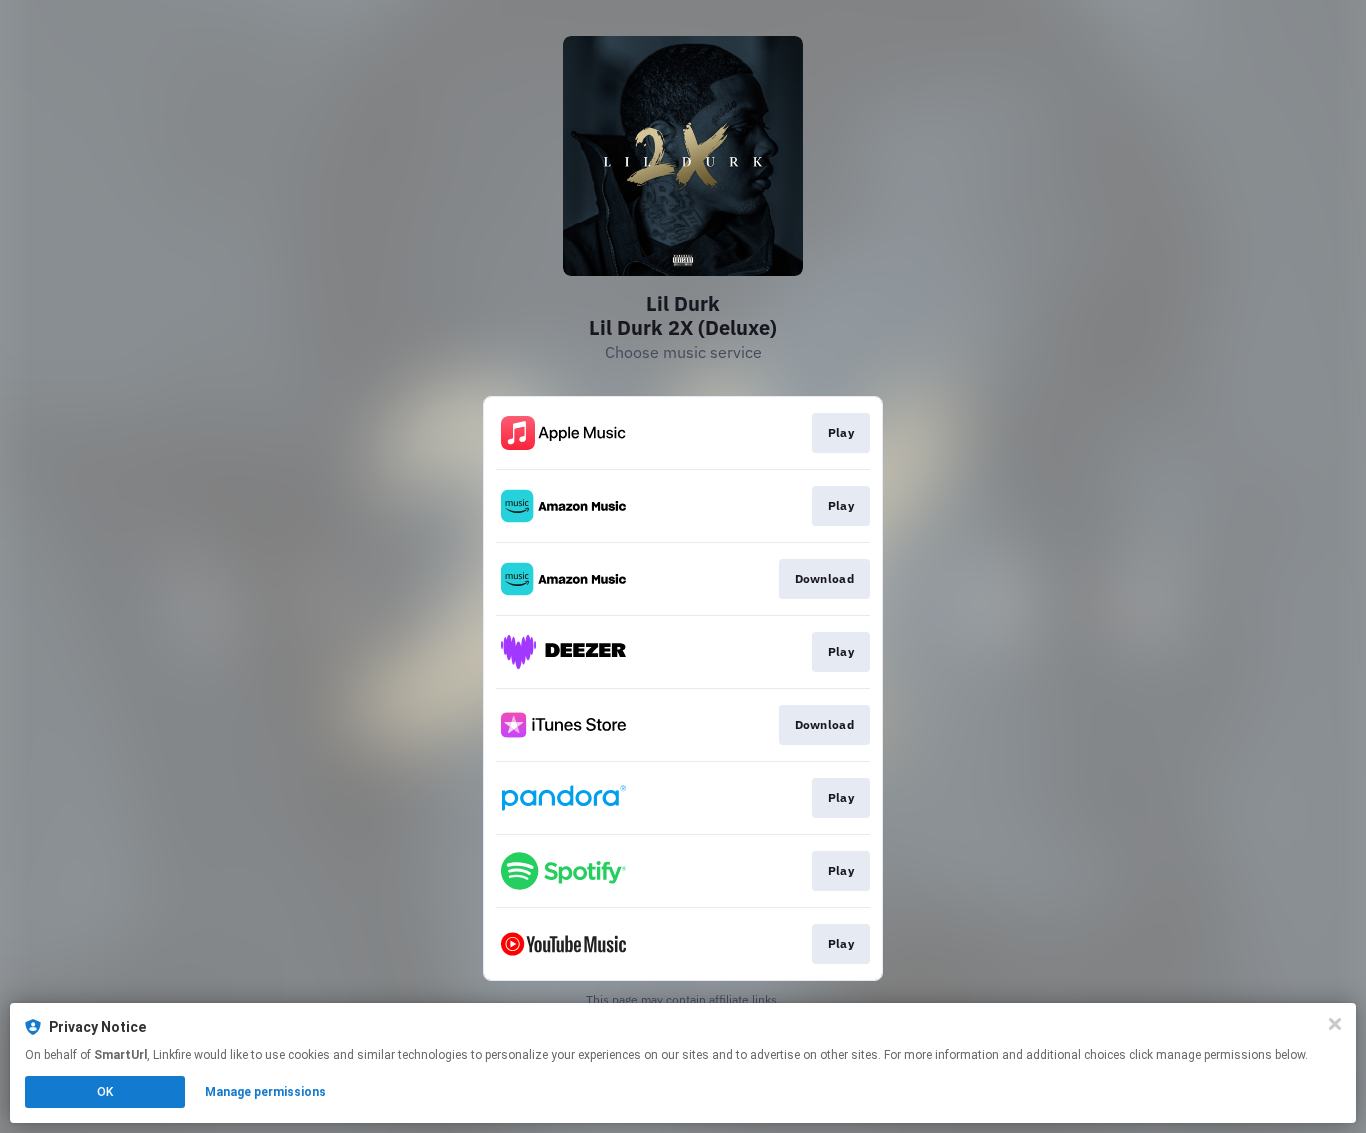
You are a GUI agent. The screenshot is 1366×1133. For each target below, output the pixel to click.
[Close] (1335, 1024)
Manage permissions (265, 1092)
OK (105, 1092)
